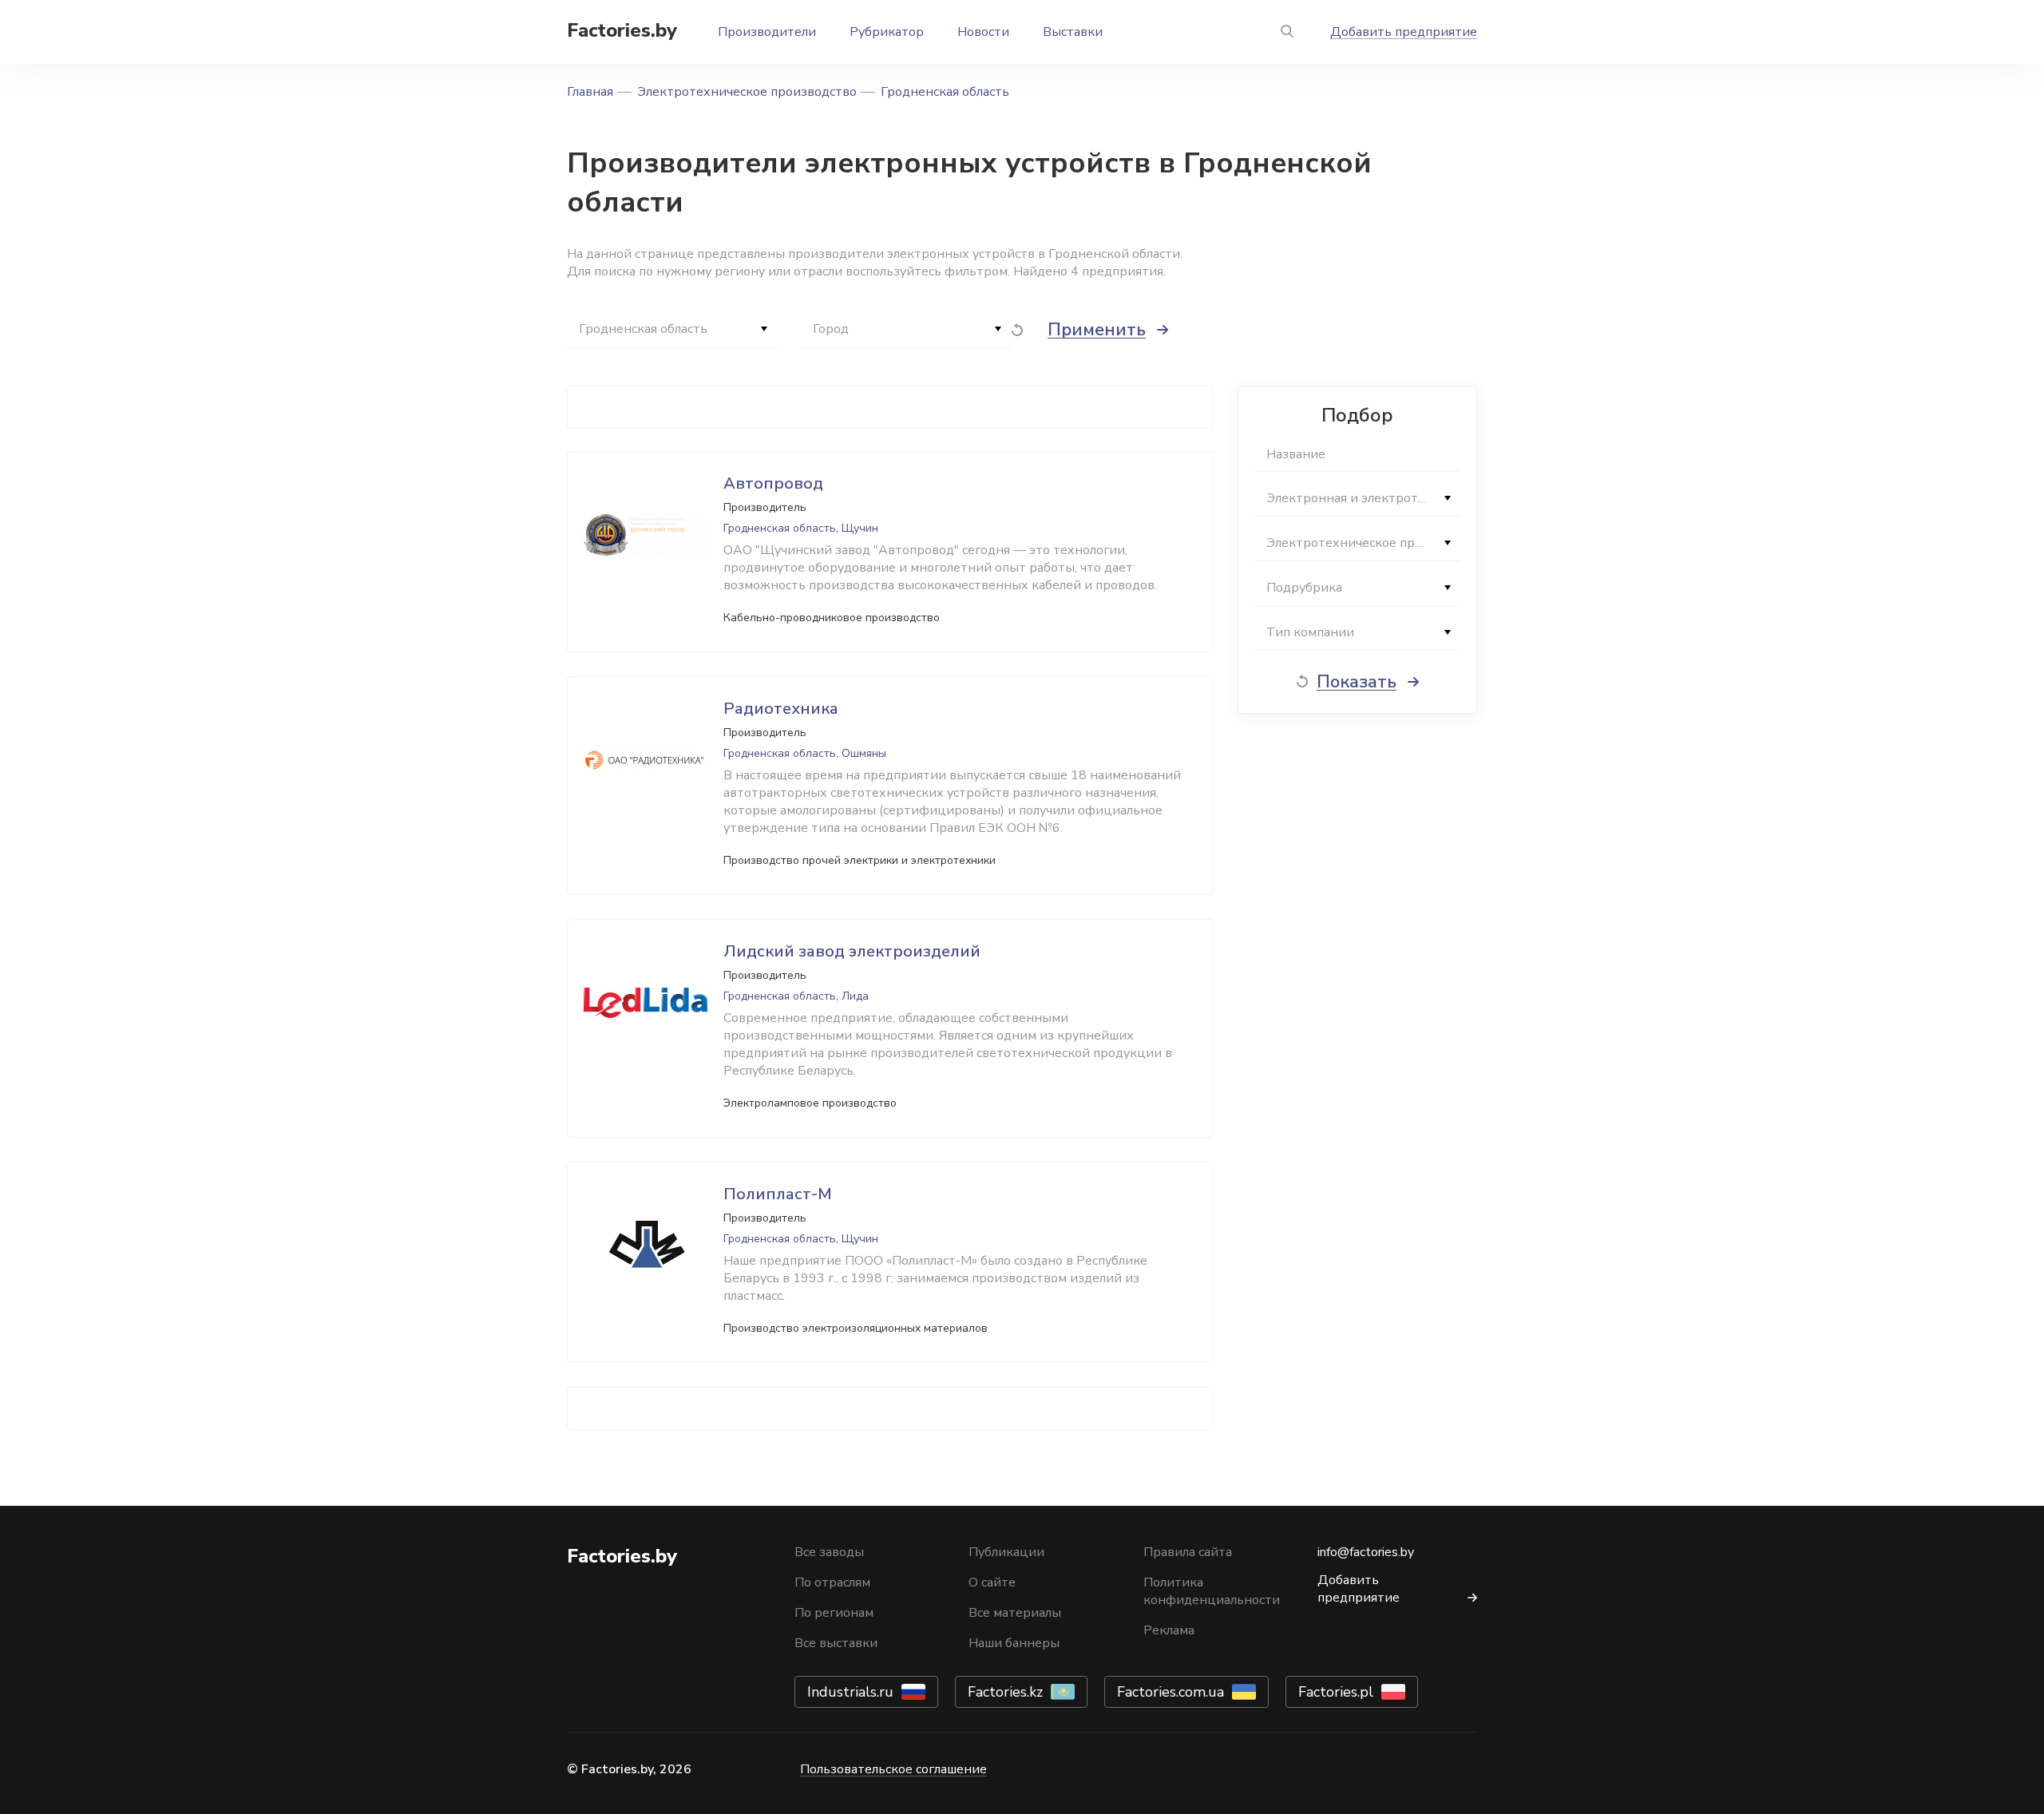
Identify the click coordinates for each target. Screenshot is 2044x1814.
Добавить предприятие (1404, 32)
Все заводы (829, 1552)
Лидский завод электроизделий (852, 951)
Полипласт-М (778, 1194)
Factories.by (622, 30)
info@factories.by (1366, 1552)
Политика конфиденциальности (1212, 1591)
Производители (767, 32)
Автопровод (773, 483)
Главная (590, 92)
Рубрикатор (887, 32)
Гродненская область (945, 92)
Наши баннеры (1014, 1643)
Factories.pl (1336, 1692)
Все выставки (836, 1643)
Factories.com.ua (1171, 1692)
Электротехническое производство (747, 92)
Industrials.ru (850, 1692)
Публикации (1006, 1552)
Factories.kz (1005, 1692)
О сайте (992, 1582)
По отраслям (832, 1582)
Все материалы (1015, 1613)
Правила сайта (1188, 1552)
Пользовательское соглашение (893, 1769)
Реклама (1169, 1630)
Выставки (1073, 32)
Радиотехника (781, 709)
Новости (983, 32)
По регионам (834, 1613)
